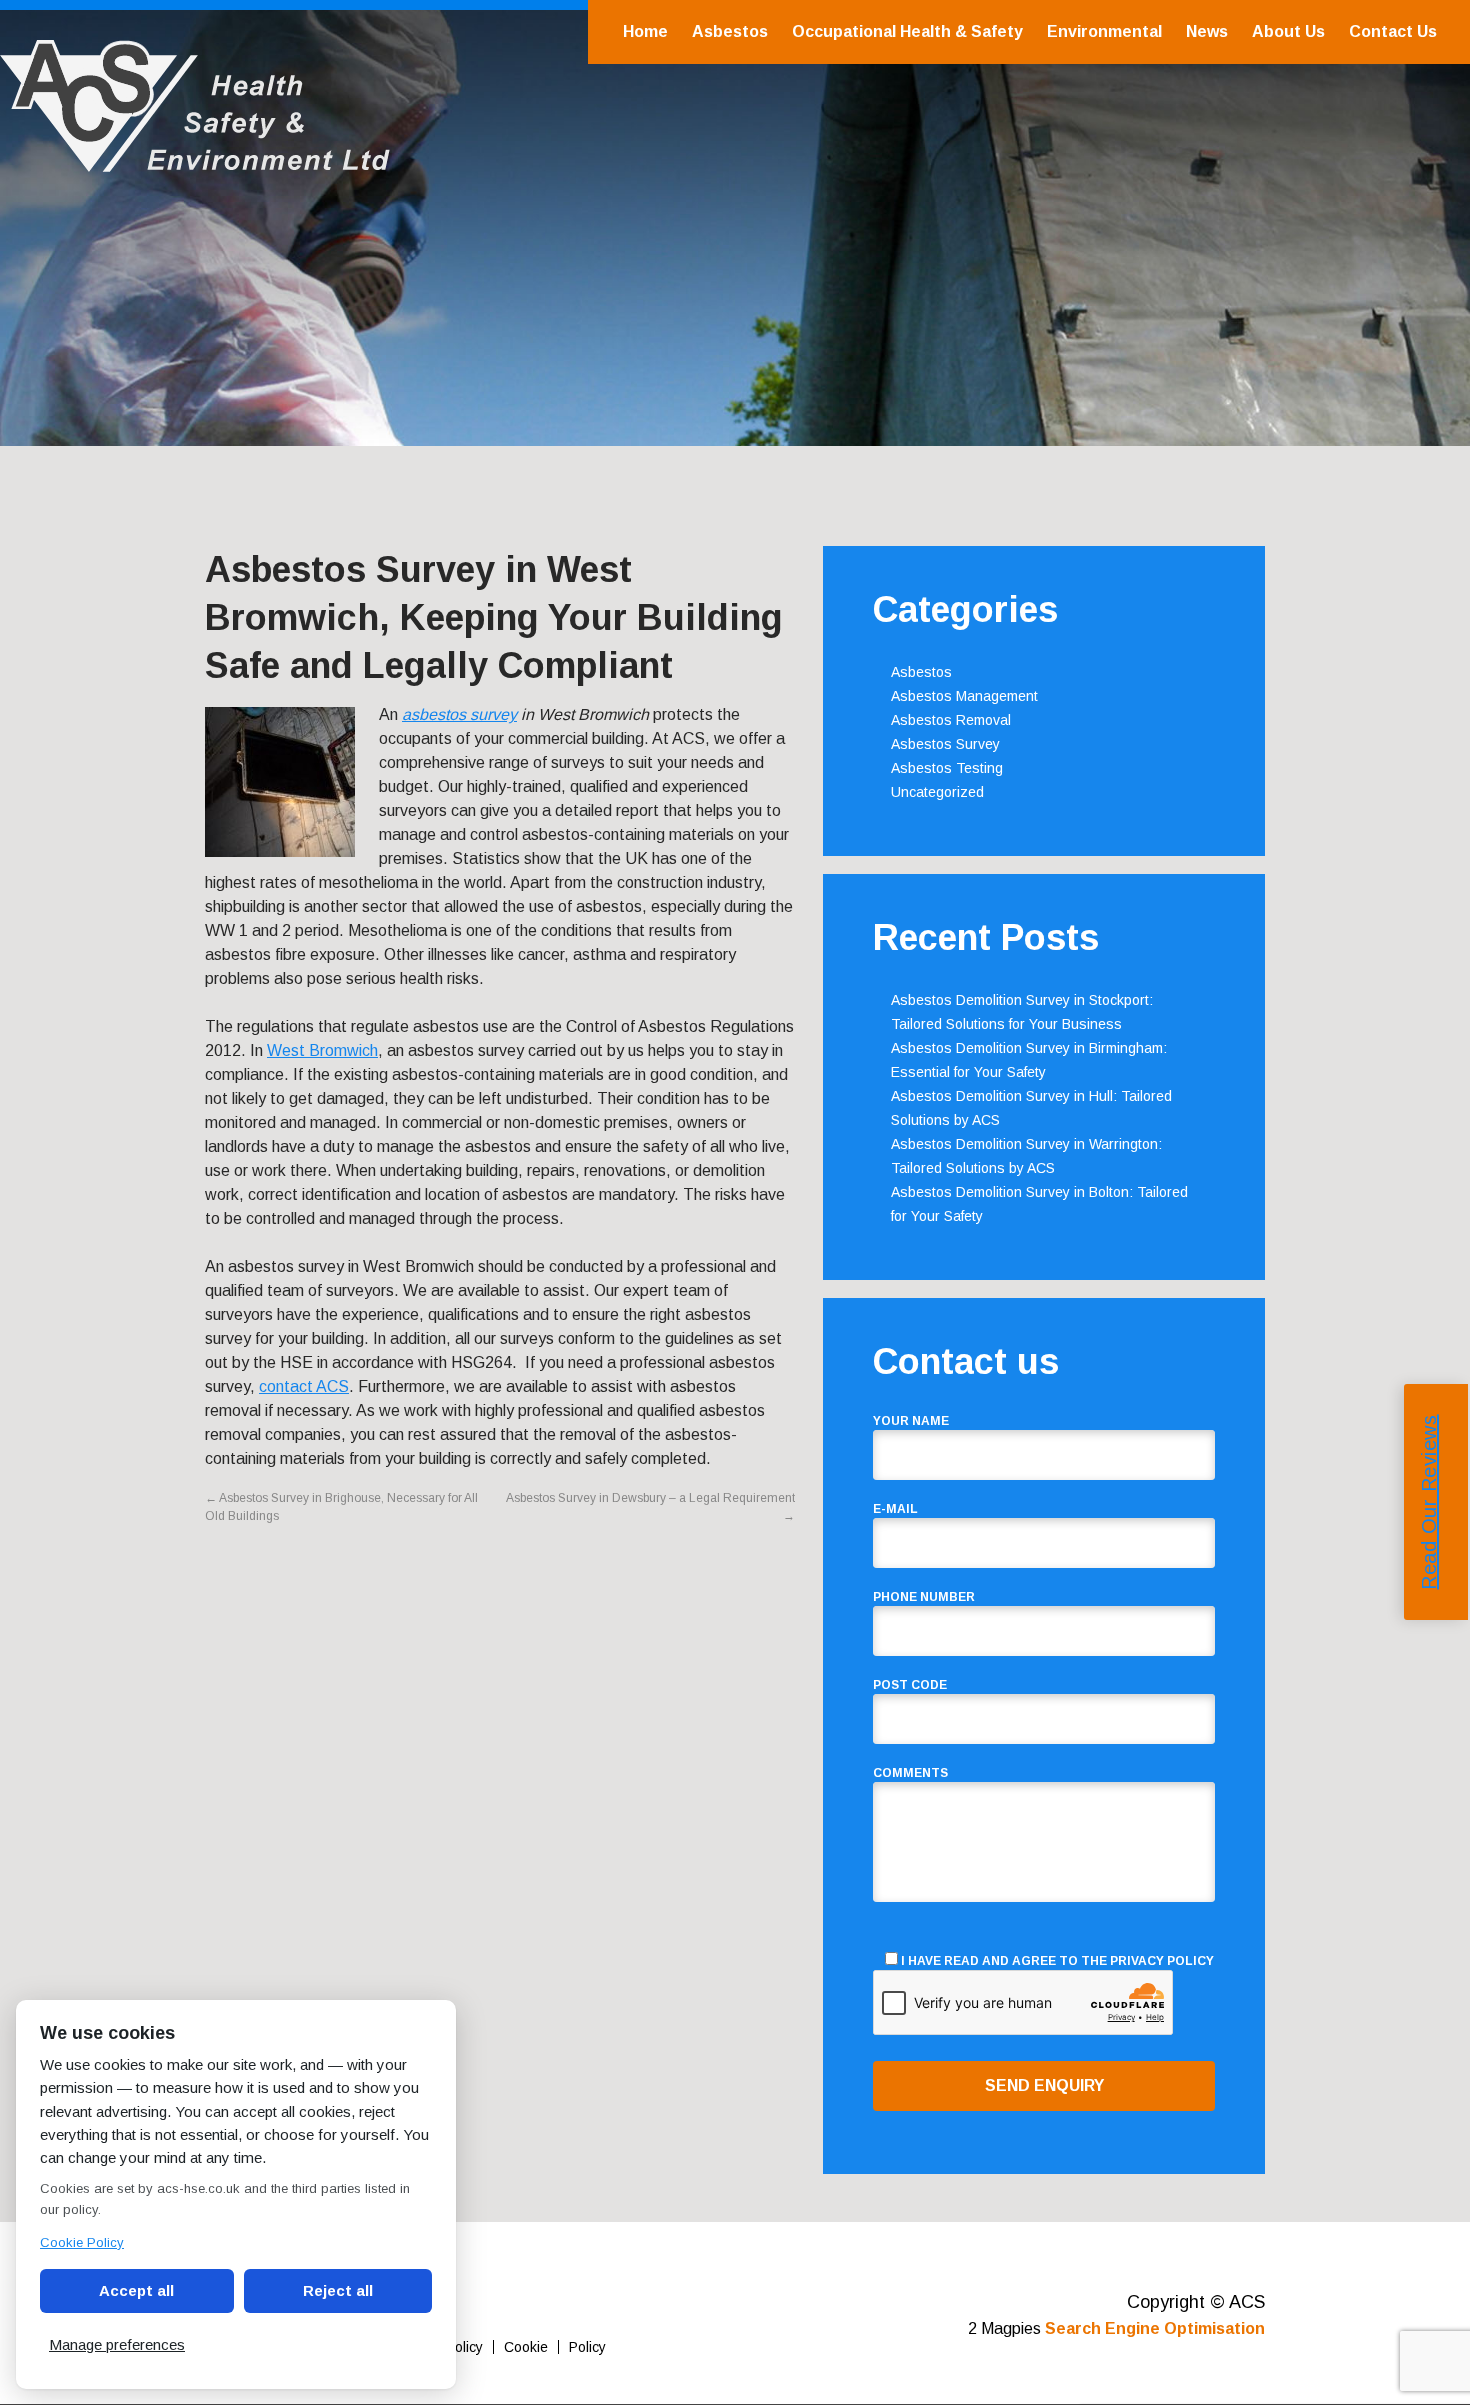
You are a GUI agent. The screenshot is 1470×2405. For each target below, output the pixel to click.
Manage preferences (117, 2344)
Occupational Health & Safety (907, 31)
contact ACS (304, 1386)
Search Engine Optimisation (1155, 2328)
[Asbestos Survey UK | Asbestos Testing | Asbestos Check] (195, 161)
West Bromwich (322, 1050)
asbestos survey (459, 714)
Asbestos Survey (945, 744)
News (1207, 31)
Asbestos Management (964, 696)
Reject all (338, 2290)
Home (645, 31)
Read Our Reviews (1429, 1501)
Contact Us (1393, 31)
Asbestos (730, 31)
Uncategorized (937, 792)
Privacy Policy (1162, 1961)
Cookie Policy (82, 2242)
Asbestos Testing (947, 768)
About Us (1288, 31)
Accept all (136, 2290)
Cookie (526, 2347)
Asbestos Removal (951, 720)
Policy (587, 2347)
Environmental (1104, 31)
